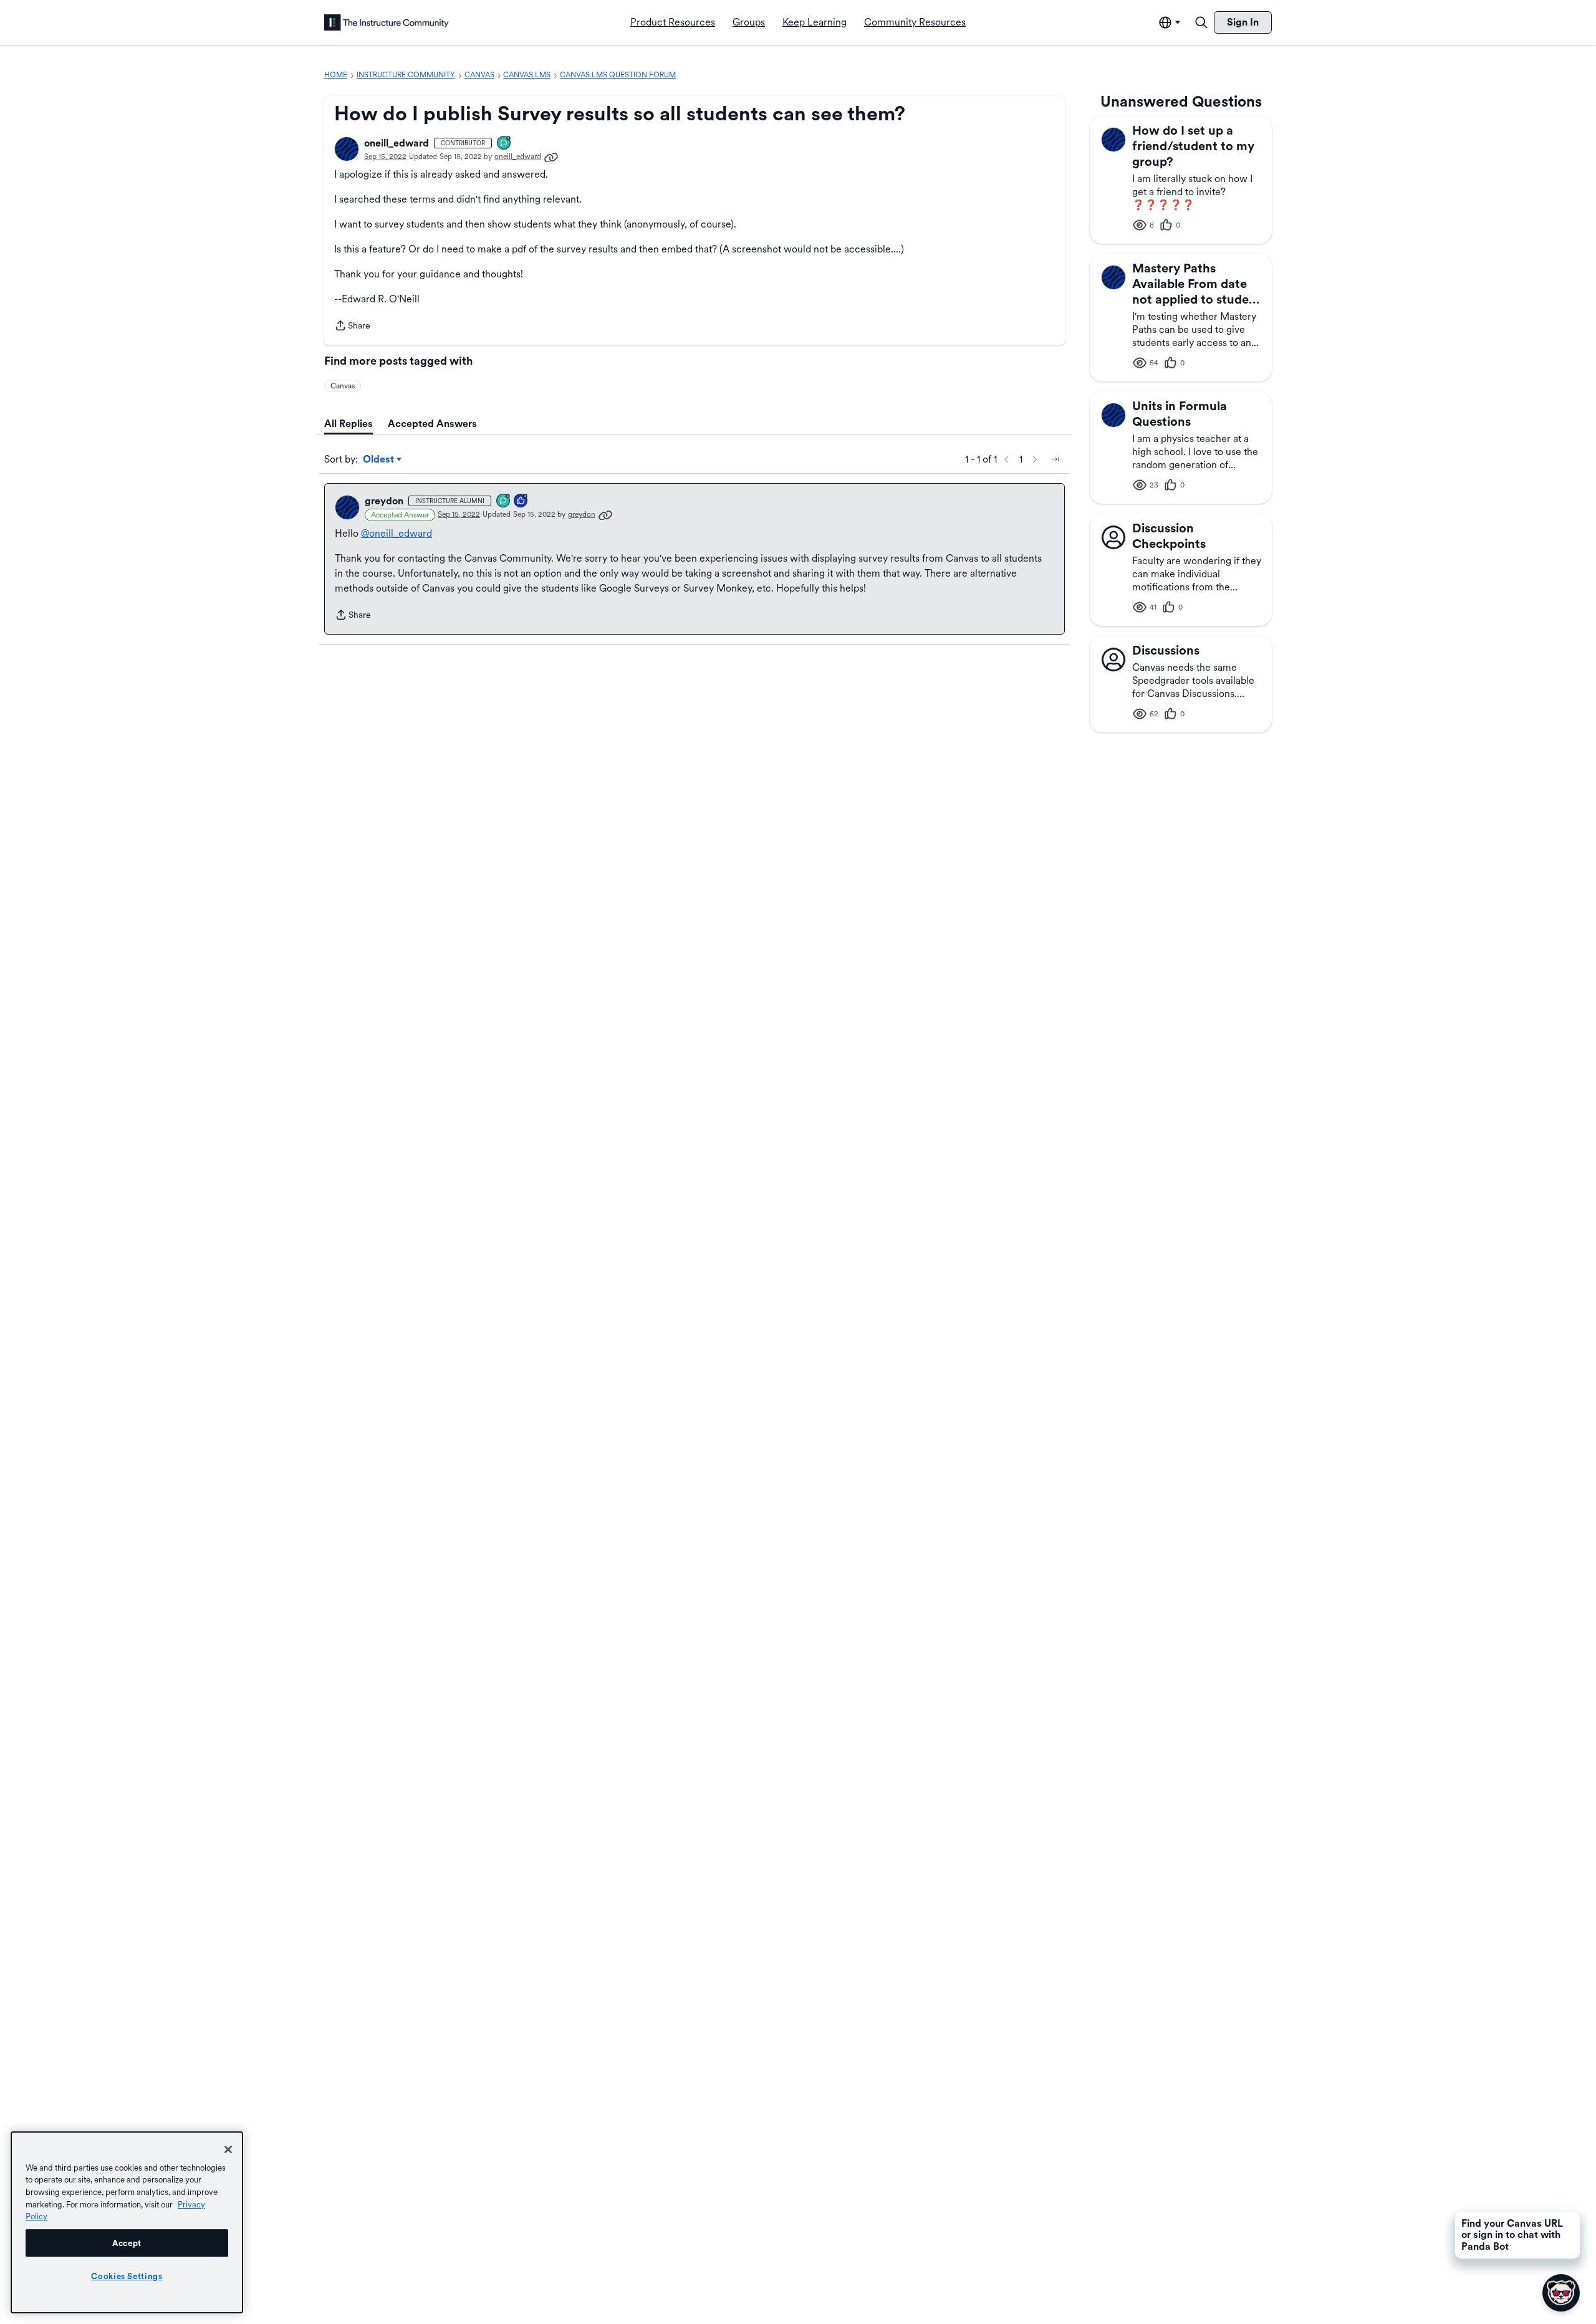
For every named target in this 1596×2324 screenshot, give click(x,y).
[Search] (1201, 22)
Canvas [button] (343, 386)
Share (352, 327)
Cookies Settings (127, 2276)
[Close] (228, 2149)
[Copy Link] (551, 156)
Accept (127, 2243)
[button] (347, 149)
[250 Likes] (521, 502)
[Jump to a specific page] (1055, 459)
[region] (127, 2222)
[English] (387, 22)
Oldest (379, 460)
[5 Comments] (504, 144)
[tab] (349, 424)
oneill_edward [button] (397, 143)
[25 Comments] (504, 502)
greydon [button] (384, 501)
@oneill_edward (397, 533)
